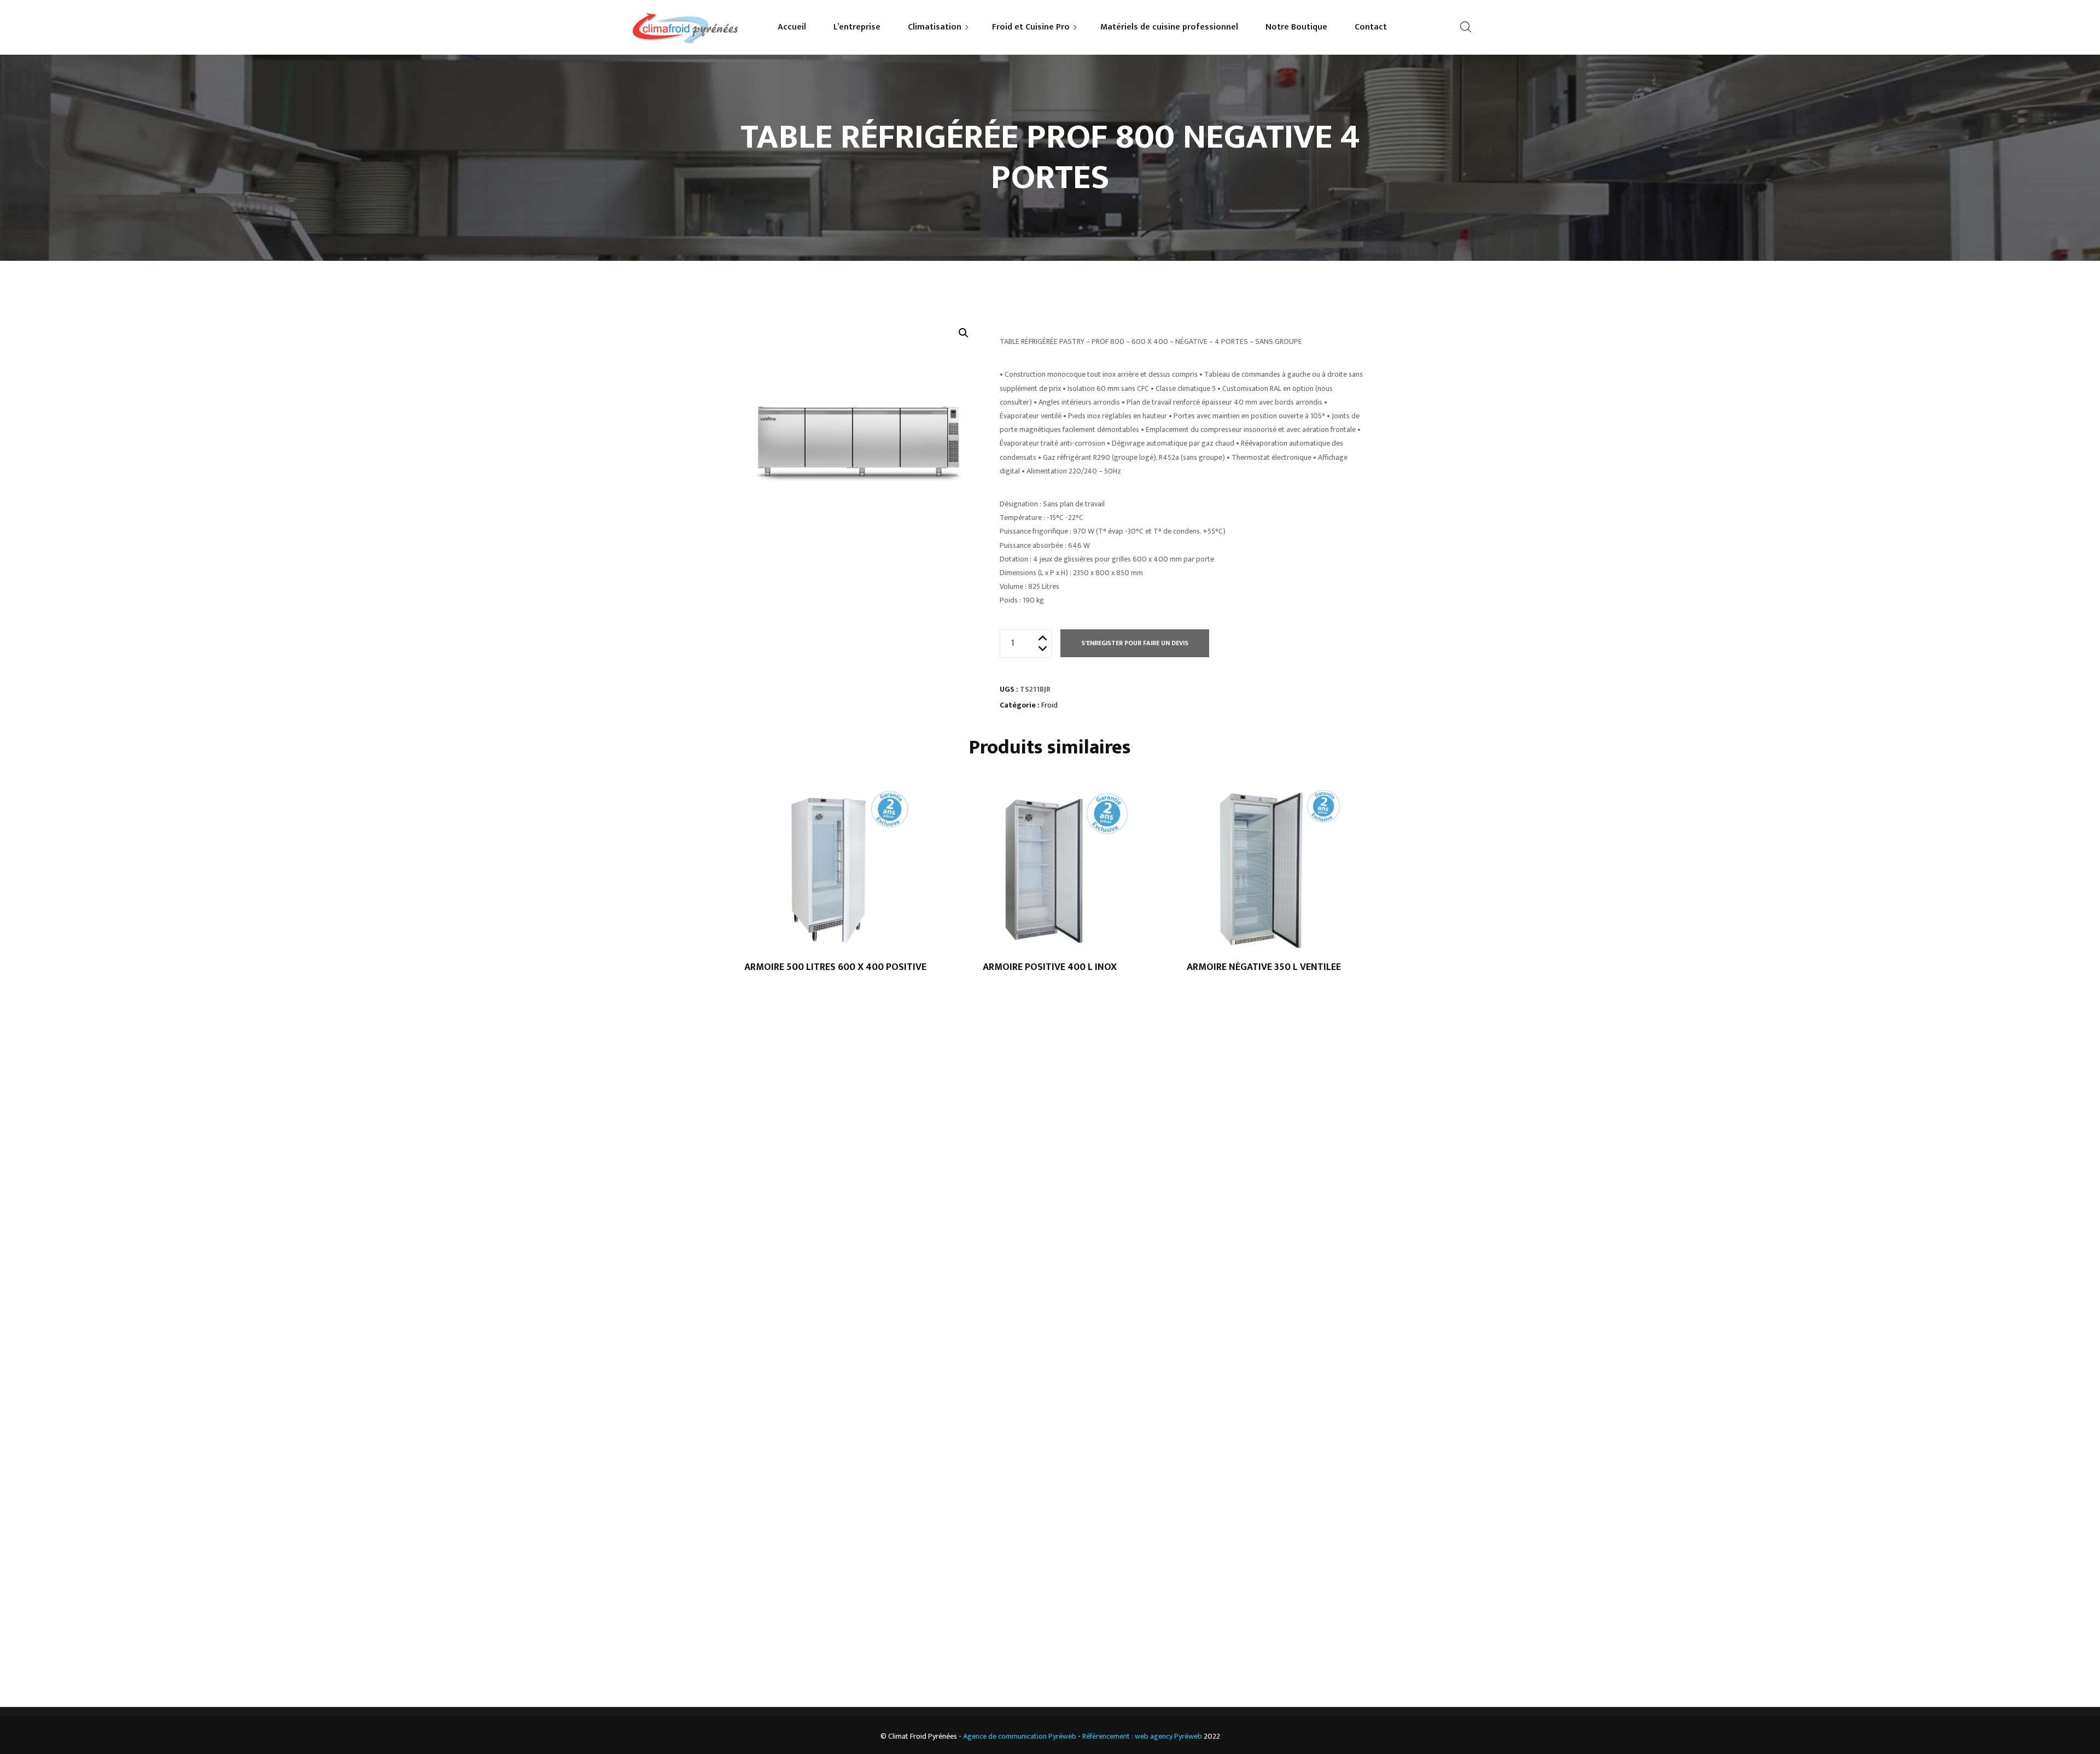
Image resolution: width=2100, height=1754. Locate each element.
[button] (964, 333)
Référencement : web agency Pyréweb (1142, 1736)
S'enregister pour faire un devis (1135, 643)
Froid (1049, 705)
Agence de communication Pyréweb (1020, 1736)
